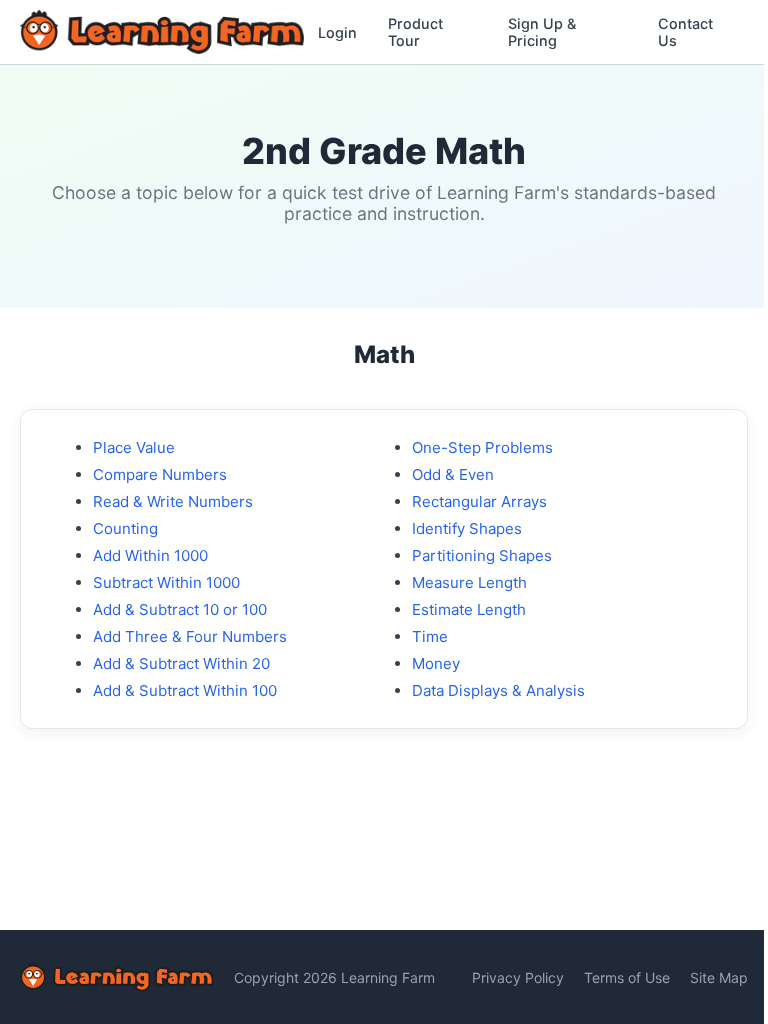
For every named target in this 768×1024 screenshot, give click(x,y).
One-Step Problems (482, 447)
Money (436, 663)
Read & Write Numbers (173, 501)
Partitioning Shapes (482, 555)
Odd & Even (453, 474)
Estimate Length (469, 609)
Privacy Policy (518, 977)
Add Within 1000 (150, 555)
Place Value (134, 447)
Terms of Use (627, 977)
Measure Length (469, 582)
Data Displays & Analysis (498, 690)
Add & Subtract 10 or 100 (180, 609)
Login (337, 32)
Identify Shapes (467, 528)
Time (430, 636)
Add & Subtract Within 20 (181, 663)
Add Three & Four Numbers (190, 636)
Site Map (719, 977)
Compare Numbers (160, 474)
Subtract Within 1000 (166, 582)
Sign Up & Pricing (542, 32)
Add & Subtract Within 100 (185, 690)
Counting (125, 528)
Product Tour (415, 32)
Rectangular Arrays (479, 501)
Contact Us (685, 32)
